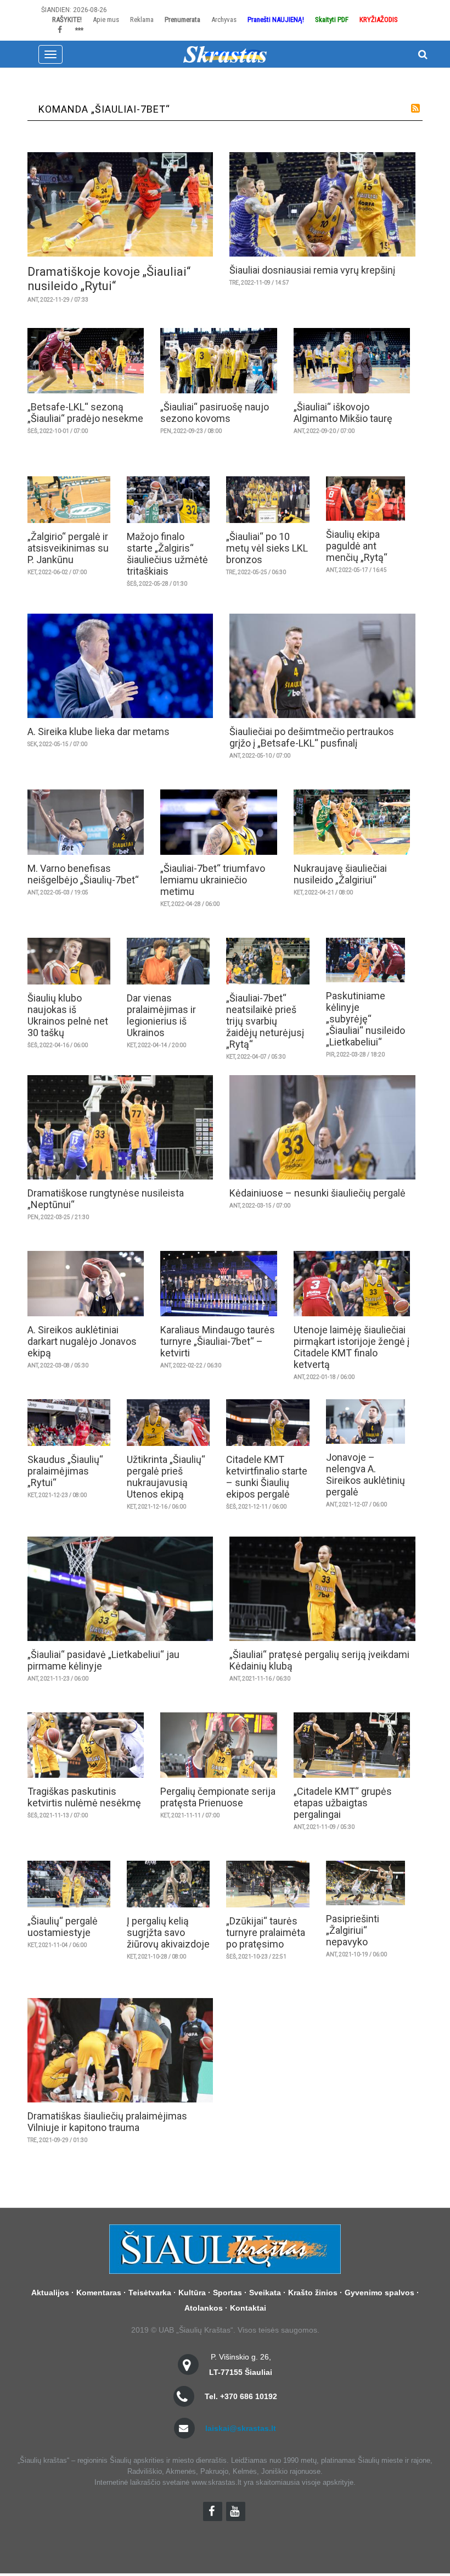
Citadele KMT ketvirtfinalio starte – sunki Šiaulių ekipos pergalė (267, 1477)
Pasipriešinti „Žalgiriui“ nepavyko (353, 1930)
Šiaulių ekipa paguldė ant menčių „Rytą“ (357, 546)
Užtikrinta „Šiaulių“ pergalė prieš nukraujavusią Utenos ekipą (166, 1477)
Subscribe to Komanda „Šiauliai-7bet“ (415, 108)
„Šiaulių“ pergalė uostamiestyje (63, 1927)
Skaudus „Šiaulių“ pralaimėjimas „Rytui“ (65, 1471)
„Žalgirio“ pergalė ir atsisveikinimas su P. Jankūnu (68, 548)
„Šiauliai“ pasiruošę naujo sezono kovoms (215, 413)
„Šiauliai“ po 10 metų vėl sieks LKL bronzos (267, 548)
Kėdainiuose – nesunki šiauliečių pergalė (317, 1193)
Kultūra (192, 2293)
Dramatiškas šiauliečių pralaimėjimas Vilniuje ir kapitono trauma (107, 2122)
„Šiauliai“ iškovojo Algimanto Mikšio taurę (343, 413)
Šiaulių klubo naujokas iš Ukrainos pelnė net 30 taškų (68, 1015)
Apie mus (106, 20)
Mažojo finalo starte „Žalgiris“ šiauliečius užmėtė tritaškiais (167, 554)
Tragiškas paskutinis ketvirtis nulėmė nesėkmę (84, 1797)
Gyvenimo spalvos (379, 2293)
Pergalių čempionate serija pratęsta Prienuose (218, 1797)
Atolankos (204, 2308)
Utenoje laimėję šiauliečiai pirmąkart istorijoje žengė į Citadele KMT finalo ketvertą (351, 1347)
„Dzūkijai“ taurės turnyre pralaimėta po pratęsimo (266, 1932)
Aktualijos (50, 2293)
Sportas (227, 2293)
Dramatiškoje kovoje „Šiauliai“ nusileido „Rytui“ (109, 279)
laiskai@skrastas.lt (241, 2428)
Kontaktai (248, 2308)
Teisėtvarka (150, 2293)
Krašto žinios (313, 2293)
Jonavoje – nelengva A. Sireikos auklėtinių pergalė (365, 1475)
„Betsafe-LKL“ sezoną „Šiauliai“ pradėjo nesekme (85, 413)
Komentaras (99, 2293)
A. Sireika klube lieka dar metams (99, 731)
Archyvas (224, 20)
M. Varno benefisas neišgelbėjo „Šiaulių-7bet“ (83, 874)
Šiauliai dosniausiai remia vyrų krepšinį (312, 270)
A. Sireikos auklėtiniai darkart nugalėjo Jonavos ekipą (82, 1341)
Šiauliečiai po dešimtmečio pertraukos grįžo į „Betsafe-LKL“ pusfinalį (312, 737)
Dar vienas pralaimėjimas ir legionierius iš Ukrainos (161, 1015)
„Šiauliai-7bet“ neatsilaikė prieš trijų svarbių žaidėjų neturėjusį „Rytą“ (265, 1021)
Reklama (142, 20)
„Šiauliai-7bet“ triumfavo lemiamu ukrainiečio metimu (213, 880)
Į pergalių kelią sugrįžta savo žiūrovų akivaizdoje (168, 1932)
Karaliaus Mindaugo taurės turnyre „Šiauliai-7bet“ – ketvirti (218, 1341)
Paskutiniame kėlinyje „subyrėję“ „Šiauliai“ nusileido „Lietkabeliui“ (365, 1019)
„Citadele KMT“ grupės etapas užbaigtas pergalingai (343, 1803)
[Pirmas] (225, 54)
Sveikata (265, 2293)
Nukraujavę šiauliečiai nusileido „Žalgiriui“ (340, 874)
